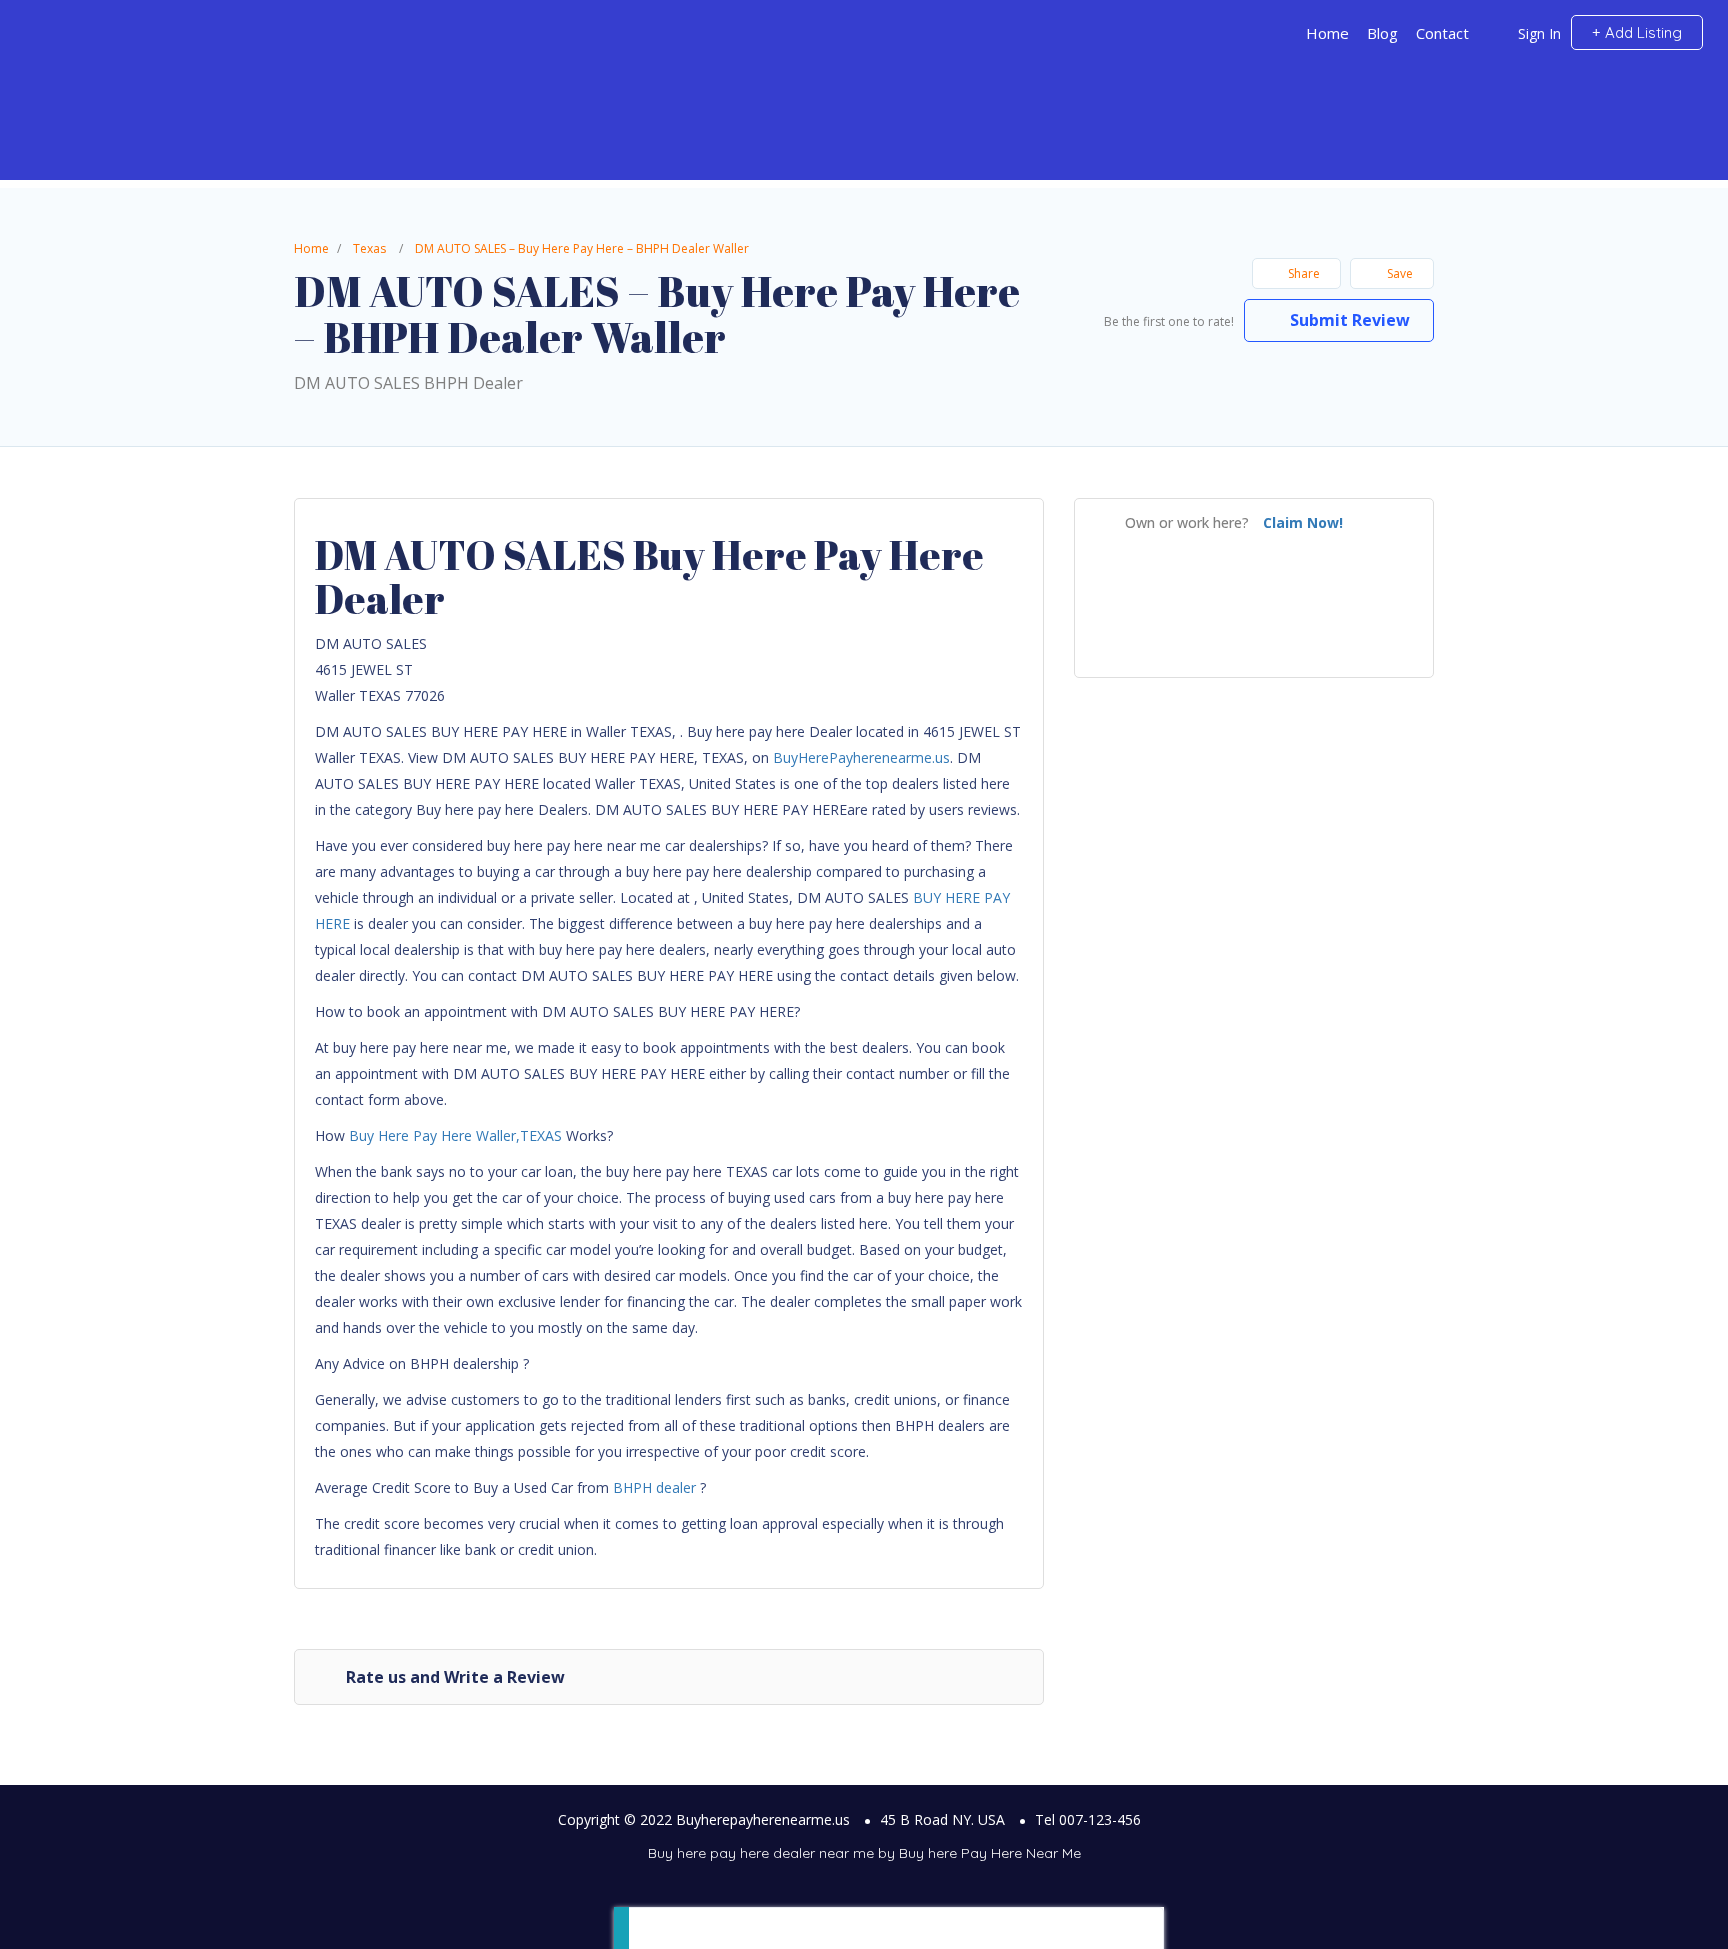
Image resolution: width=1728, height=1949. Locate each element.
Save (1398, 273)
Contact (1442, 33)
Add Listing (1641, 32)
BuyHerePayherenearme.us (861, 757)
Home (1327, 33)
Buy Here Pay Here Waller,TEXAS (455, 1135)
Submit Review (1348, 320)
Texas (369, 248)
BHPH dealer (654, 1487)
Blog (1382, 33)
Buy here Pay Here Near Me (990, 1853)
